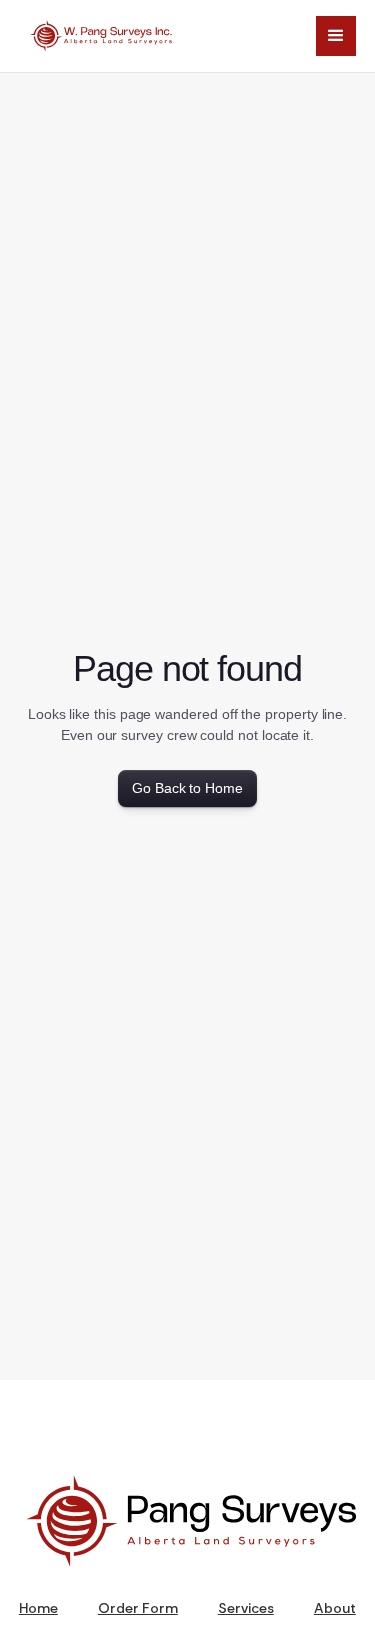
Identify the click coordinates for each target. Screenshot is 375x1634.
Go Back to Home (187, 788)
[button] (336, 36)
